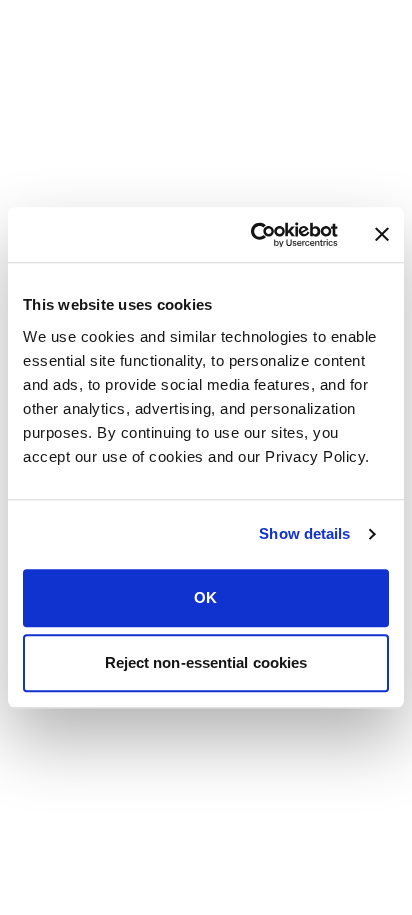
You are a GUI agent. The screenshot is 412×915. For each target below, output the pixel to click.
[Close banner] (382, 235)
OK (205, 597)
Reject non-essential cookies (206, 662)
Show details (304, 533)
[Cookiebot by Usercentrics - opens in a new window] (255, 235)
